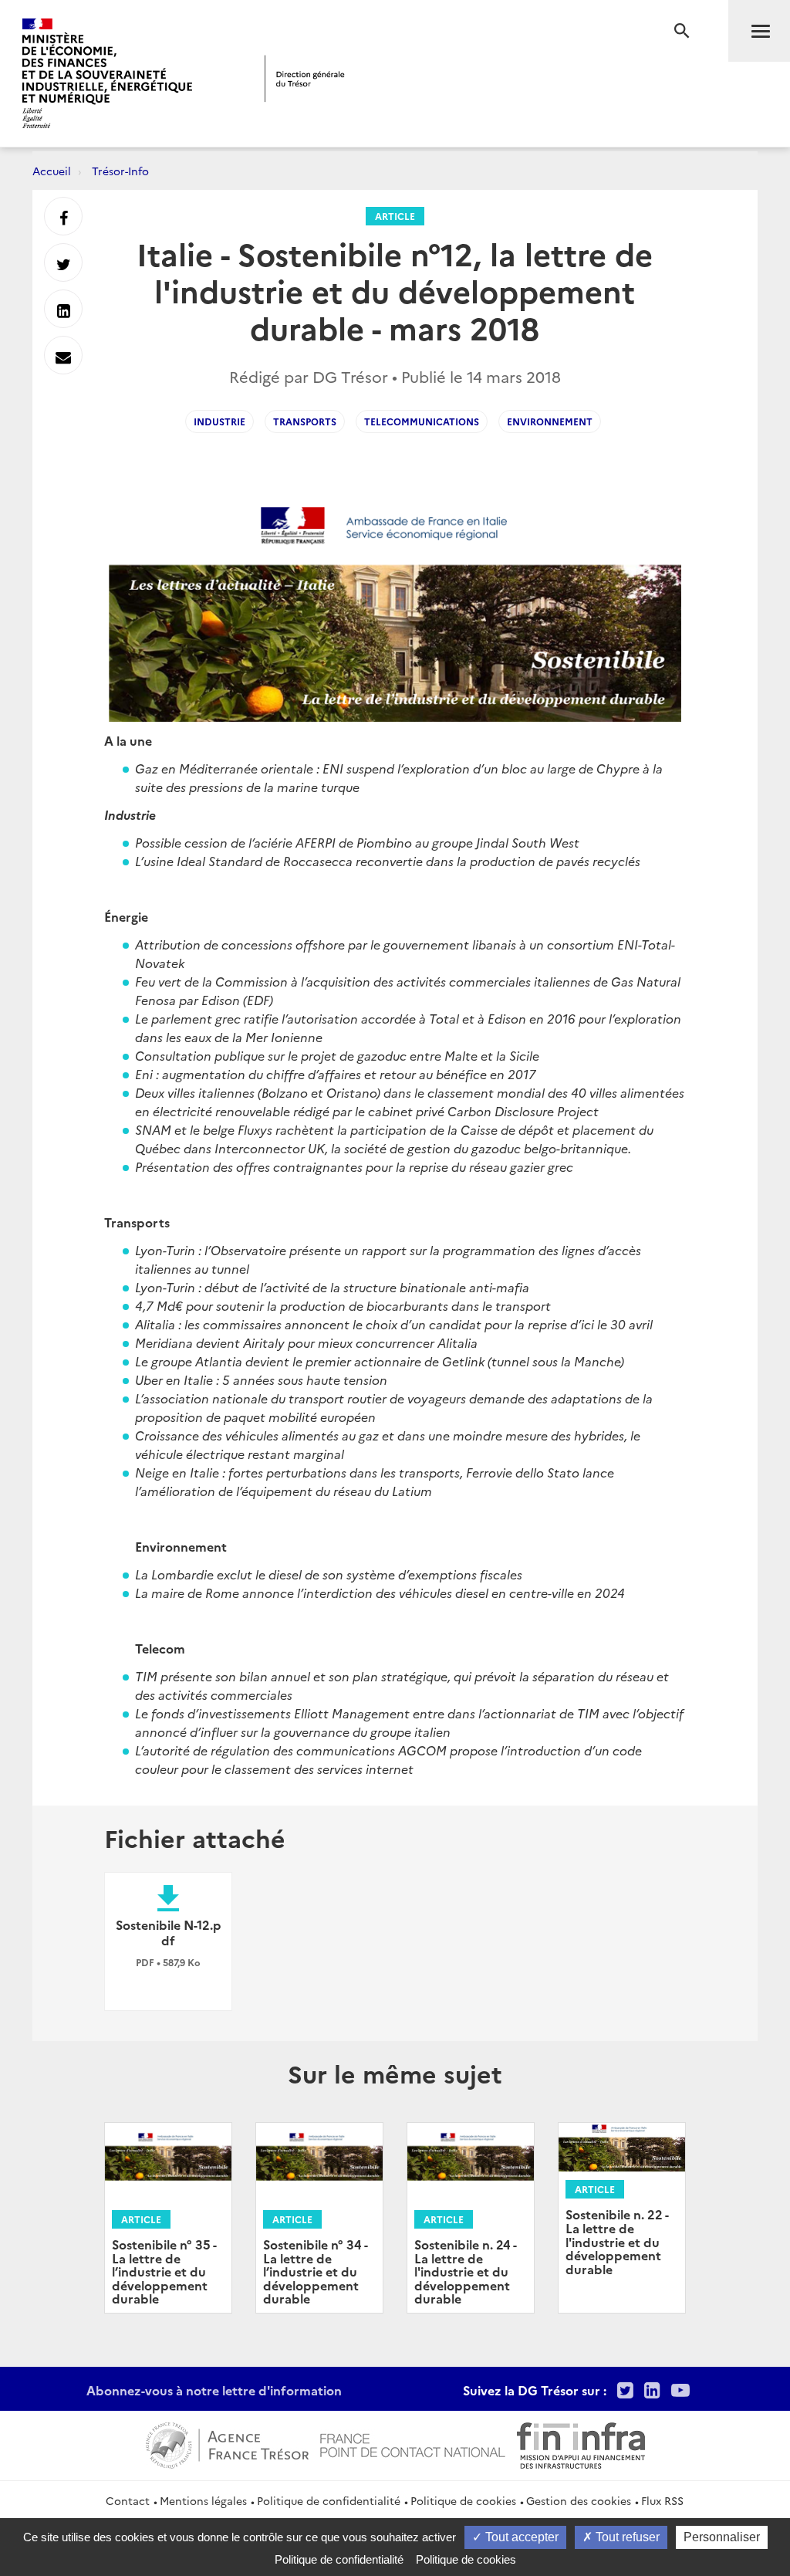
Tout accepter (520, 2537)
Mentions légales (203, 2500)
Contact (128, 2500)
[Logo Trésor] (305, 78)
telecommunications (422, 421)
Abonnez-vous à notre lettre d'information (214, 2390)
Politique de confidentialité (329, 2500)
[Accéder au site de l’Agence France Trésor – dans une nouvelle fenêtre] (227, 2443)
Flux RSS (662, 2500)
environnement (550, 421)
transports (305, 421)
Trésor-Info (120, 171)
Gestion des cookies (579, 2500)
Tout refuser (626, 2537)
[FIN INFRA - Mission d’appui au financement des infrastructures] (581, 2443)
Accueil (52, 171)
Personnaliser (722, 2537)
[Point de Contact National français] (413, 2443)
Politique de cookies (463, 2500)
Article (395, 216)
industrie (219, 421)
